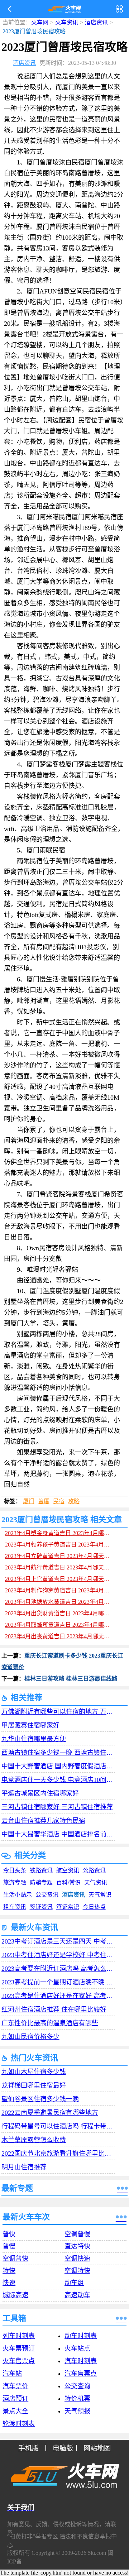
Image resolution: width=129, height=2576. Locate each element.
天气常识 (100, 1895)
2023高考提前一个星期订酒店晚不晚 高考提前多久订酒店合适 (58, 1982)
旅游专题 (15, 1882)
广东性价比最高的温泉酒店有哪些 (50, 2023)
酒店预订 (15, 2399)
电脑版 (63, 2448)
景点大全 (15, 2411)
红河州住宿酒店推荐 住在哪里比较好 (54, 2009)
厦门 (29, 1501)
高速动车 (77, 2295)
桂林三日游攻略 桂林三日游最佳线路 (71, 1679)
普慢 (9, 2246)
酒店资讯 (96, 22)
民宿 (59, 1501)
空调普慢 (77, 2234)
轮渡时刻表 (19, 2424)
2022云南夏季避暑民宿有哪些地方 (50, 2113)
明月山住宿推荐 (24, 2167)
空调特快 (77, 2271)
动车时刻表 (81, 2336)
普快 (9, 2234)
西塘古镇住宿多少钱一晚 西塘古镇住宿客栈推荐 (58, 1753)
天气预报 (77, 2411)
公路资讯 (94, 1870)
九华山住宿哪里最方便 (34, 1739)
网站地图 (97, 2448)
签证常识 (68, 1907)
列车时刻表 (19, 2336)
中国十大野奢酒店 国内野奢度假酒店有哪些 (58, 1766)
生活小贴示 (18, 1895)
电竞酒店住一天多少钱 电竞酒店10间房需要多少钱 (58, 1780)
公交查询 (77, 2386)
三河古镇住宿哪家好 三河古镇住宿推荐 (57, 1807)
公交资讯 (47, 1895)
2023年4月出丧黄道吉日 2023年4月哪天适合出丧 (60, 1636)
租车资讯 (15, 1907)
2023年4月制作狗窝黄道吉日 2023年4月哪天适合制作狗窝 (60, 1590)
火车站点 (77, 2348)
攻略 (74, 1501)
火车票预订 (19, 2348)
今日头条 (15, 1870)
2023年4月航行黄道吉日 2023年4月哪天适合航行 (60, 1567)
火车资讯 (67, 22)
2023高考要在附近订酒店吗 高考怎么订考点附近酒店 (58, 1969)
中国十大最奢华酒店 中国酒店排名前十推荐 (58, 1834)
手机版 (28, 2448)
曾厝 (44, 1501)
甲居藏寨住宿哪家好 (30, 1725)
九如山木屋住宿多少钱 (34, 2072)
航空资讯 (68, 1870)
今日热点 (94, 1907)
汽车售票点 (81, 2374)
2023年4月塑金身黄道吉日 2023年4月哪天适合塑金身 (60, 1533)
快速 (9, 2283)
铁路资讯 (41, 1870)
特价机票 (77, 2399)
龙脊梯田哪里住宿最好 (34, 2085)
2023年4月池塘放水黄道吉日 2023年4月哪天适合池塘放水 (60, 1602)
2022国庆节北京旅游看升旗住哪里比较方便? (58, 2154)
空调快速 (77, 2259)
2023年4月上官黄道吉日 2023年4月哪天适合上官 (60, 1579)
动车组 (74, 2283)
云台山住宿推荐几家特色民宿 (43, 1821)
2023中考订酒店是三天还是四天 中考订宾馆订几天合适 (58, 1941)
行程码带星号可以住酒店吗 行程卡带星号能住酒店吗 (58, 2126)
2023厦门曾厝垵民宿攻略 (24, 31)
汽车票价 (15, 2386)
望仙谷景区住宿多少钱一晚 (40, 2099)
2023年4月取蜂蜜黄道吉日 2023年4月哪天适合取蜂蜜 (60, 1625)
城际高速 (15, 2295)
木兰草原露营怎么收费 (34, 2140)
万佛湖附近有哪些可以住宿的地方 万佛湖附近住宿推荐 (58, 1712)
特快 (9, 2271)
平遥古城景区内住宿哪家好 (40, 1793)
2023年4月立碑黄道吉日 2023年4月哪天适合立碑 (60, 1556)
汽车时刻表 (81, 2361)
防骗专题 (41, 1882)
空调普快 (15, 2259)
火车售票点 (19, 2361)
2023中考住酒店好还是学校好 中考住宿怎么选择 (58, 1955)
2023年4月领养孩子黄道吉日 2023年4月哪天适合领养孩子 (60, 1545)
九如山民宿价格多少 (30, 2037)
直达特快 (77, 2246)
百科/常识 (68, 1882)
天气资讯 (96, 1882)
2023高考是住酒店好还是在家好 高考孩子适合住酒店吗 (58, 1996)
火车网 (40, 22)
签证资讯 (41, 1907)
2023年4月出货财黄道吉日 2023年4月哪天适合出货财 (60, 1613)
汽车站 (12, 2374)
